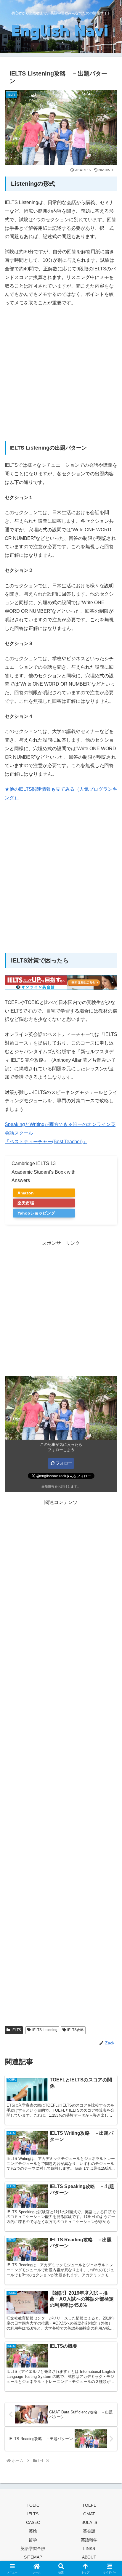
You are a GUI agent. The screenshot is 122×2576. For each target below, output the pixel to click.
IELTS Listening (45, 2030)
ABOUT (89, 2557)
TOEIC (33, 2505)
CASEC (33, 2522)
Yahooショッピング (36, 1213)
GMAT (89, 2514)
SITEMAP (33, 2557)
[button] (110, 1441)
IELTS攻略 (76, 2030)
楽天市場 (26, 1203)
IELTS (16, 2030)
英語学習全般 (33, 2548)
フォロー (64, 1463)
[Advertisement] (61, 378)
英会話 (89, 2531)
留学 (33, 2540)
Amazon (26, 1193)
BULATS (89, 2522)
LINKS (89, 2548)
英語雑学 (89, 2540)
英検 (33, 2531)
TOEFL (89, 2505)
